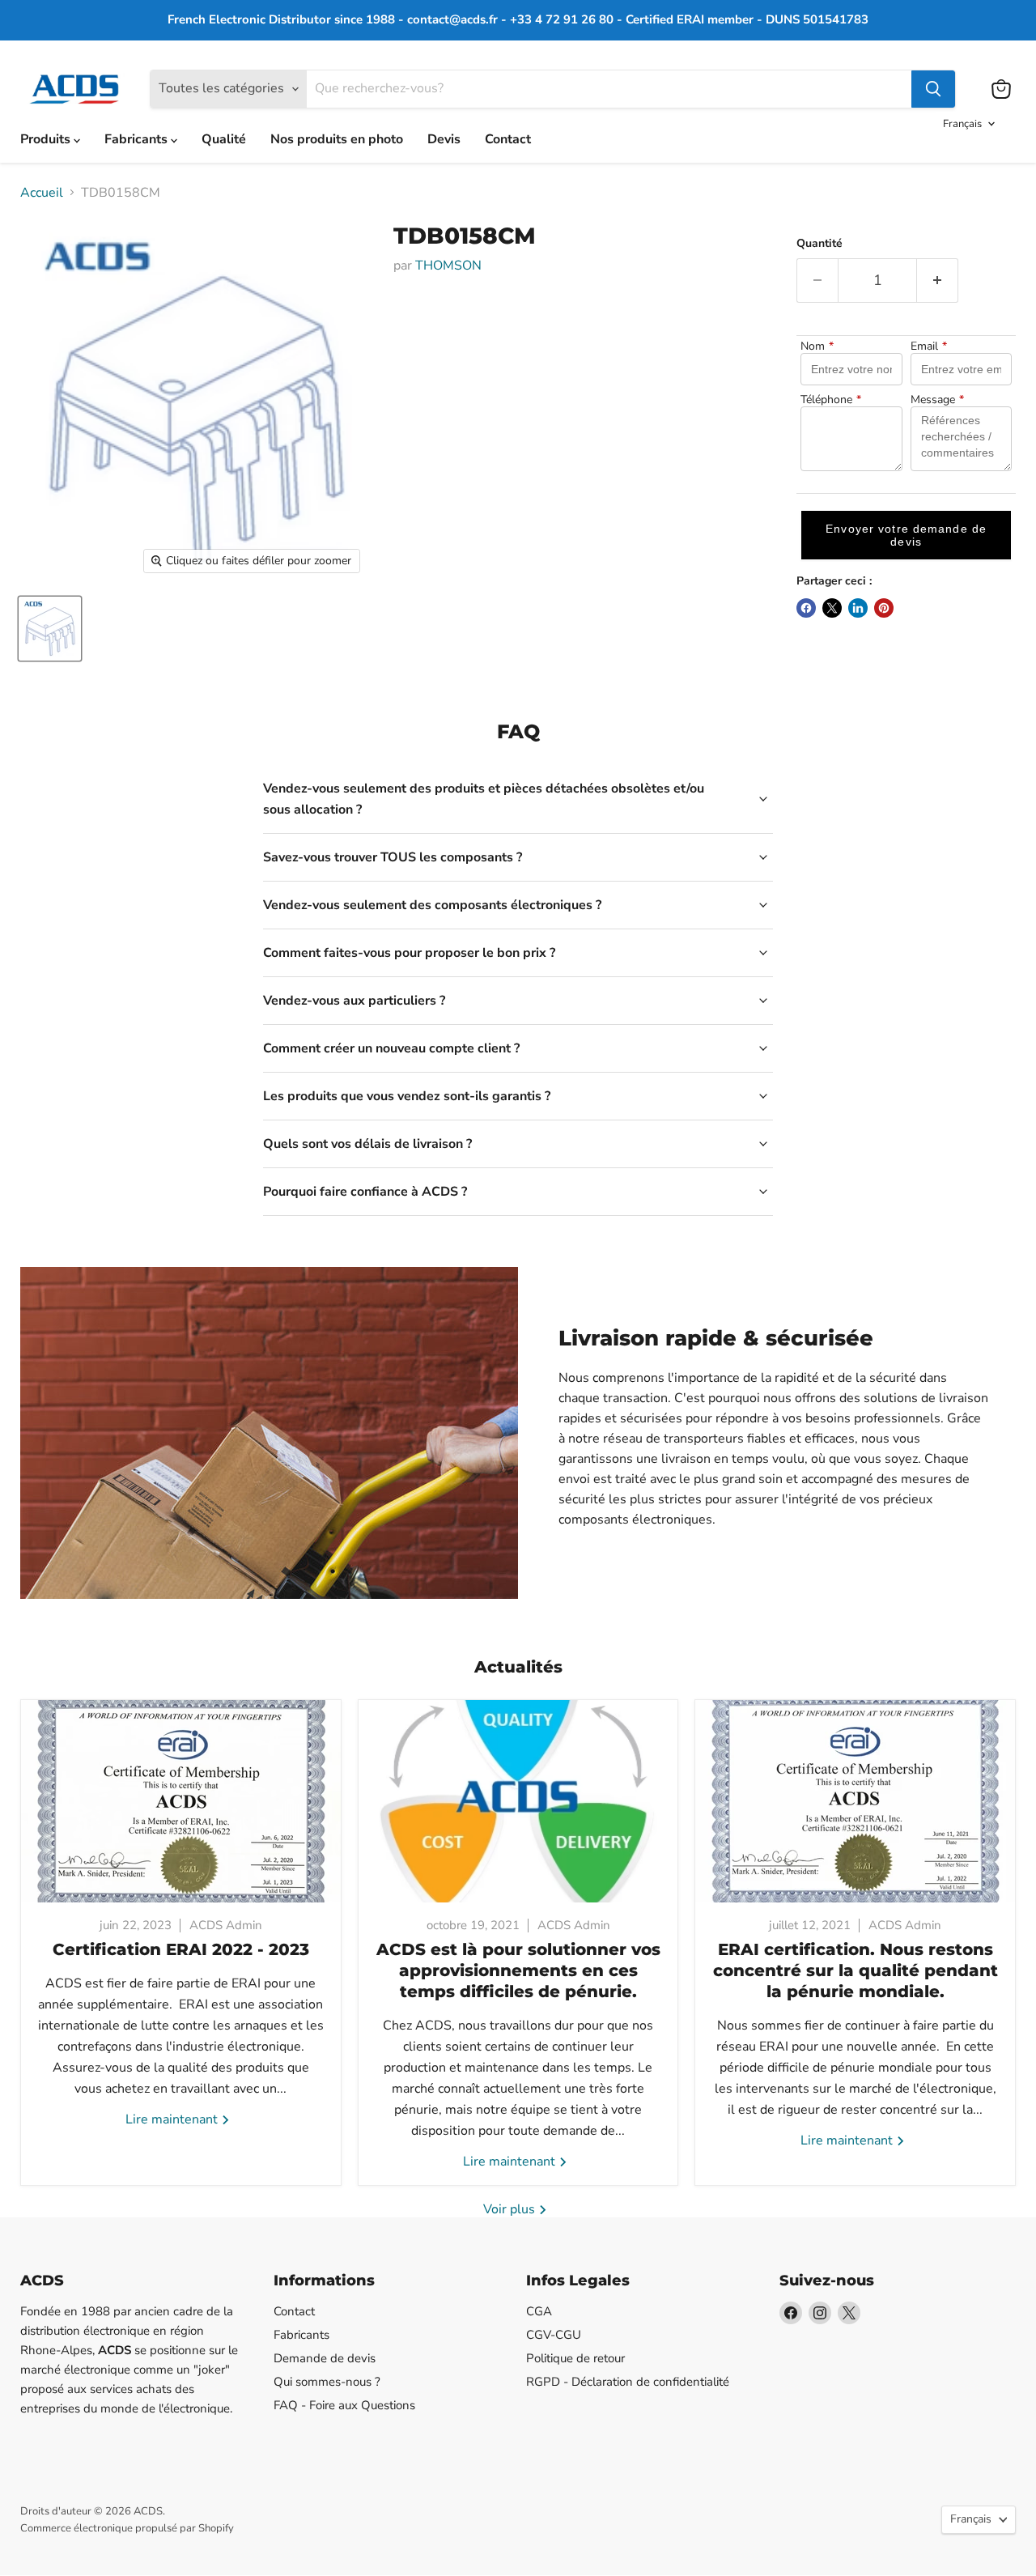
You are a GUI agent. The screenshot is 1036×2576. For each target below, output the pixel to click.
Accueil (42, 193)
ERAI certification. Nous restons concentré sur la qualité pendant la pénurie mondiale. (856, 1970)
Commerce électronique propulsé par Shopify (127, 2528)
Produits (47, 139)
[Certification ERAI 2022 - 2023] (181, 1801)
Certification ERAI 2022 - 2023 (181, 1949)
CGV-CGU (554, 2335)
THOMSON (448, 266)
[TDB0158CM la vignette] (50, 629)
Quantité (819, 244)
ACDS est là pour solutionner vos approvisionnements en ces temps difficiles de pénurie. (518, 1970)
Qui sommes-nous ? (327, 2382)
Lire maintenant (173, 2119)
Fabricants (138, 139)
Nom (817, 346)
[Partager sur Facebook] (806, 608)
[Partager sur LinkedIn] (858, 608)
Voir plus (511, 2209)
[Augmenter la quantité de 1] (938, 281)
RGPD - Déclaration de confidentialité (628, 2382)
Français (962, 124)
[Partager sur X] (832, 608)
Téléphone (831, 400)
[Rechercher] (933, 89)
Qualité (224, 139)
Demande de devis (325, 2358)
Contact (508, 139)
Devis (444, 139)
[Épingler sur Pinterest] (884, 608)
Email (929, 346)
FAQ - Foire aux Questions (344, 2405)
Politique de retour (575, 2358)
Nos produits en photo (337, 139)
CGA (539, 2311)
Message (937, 400)
